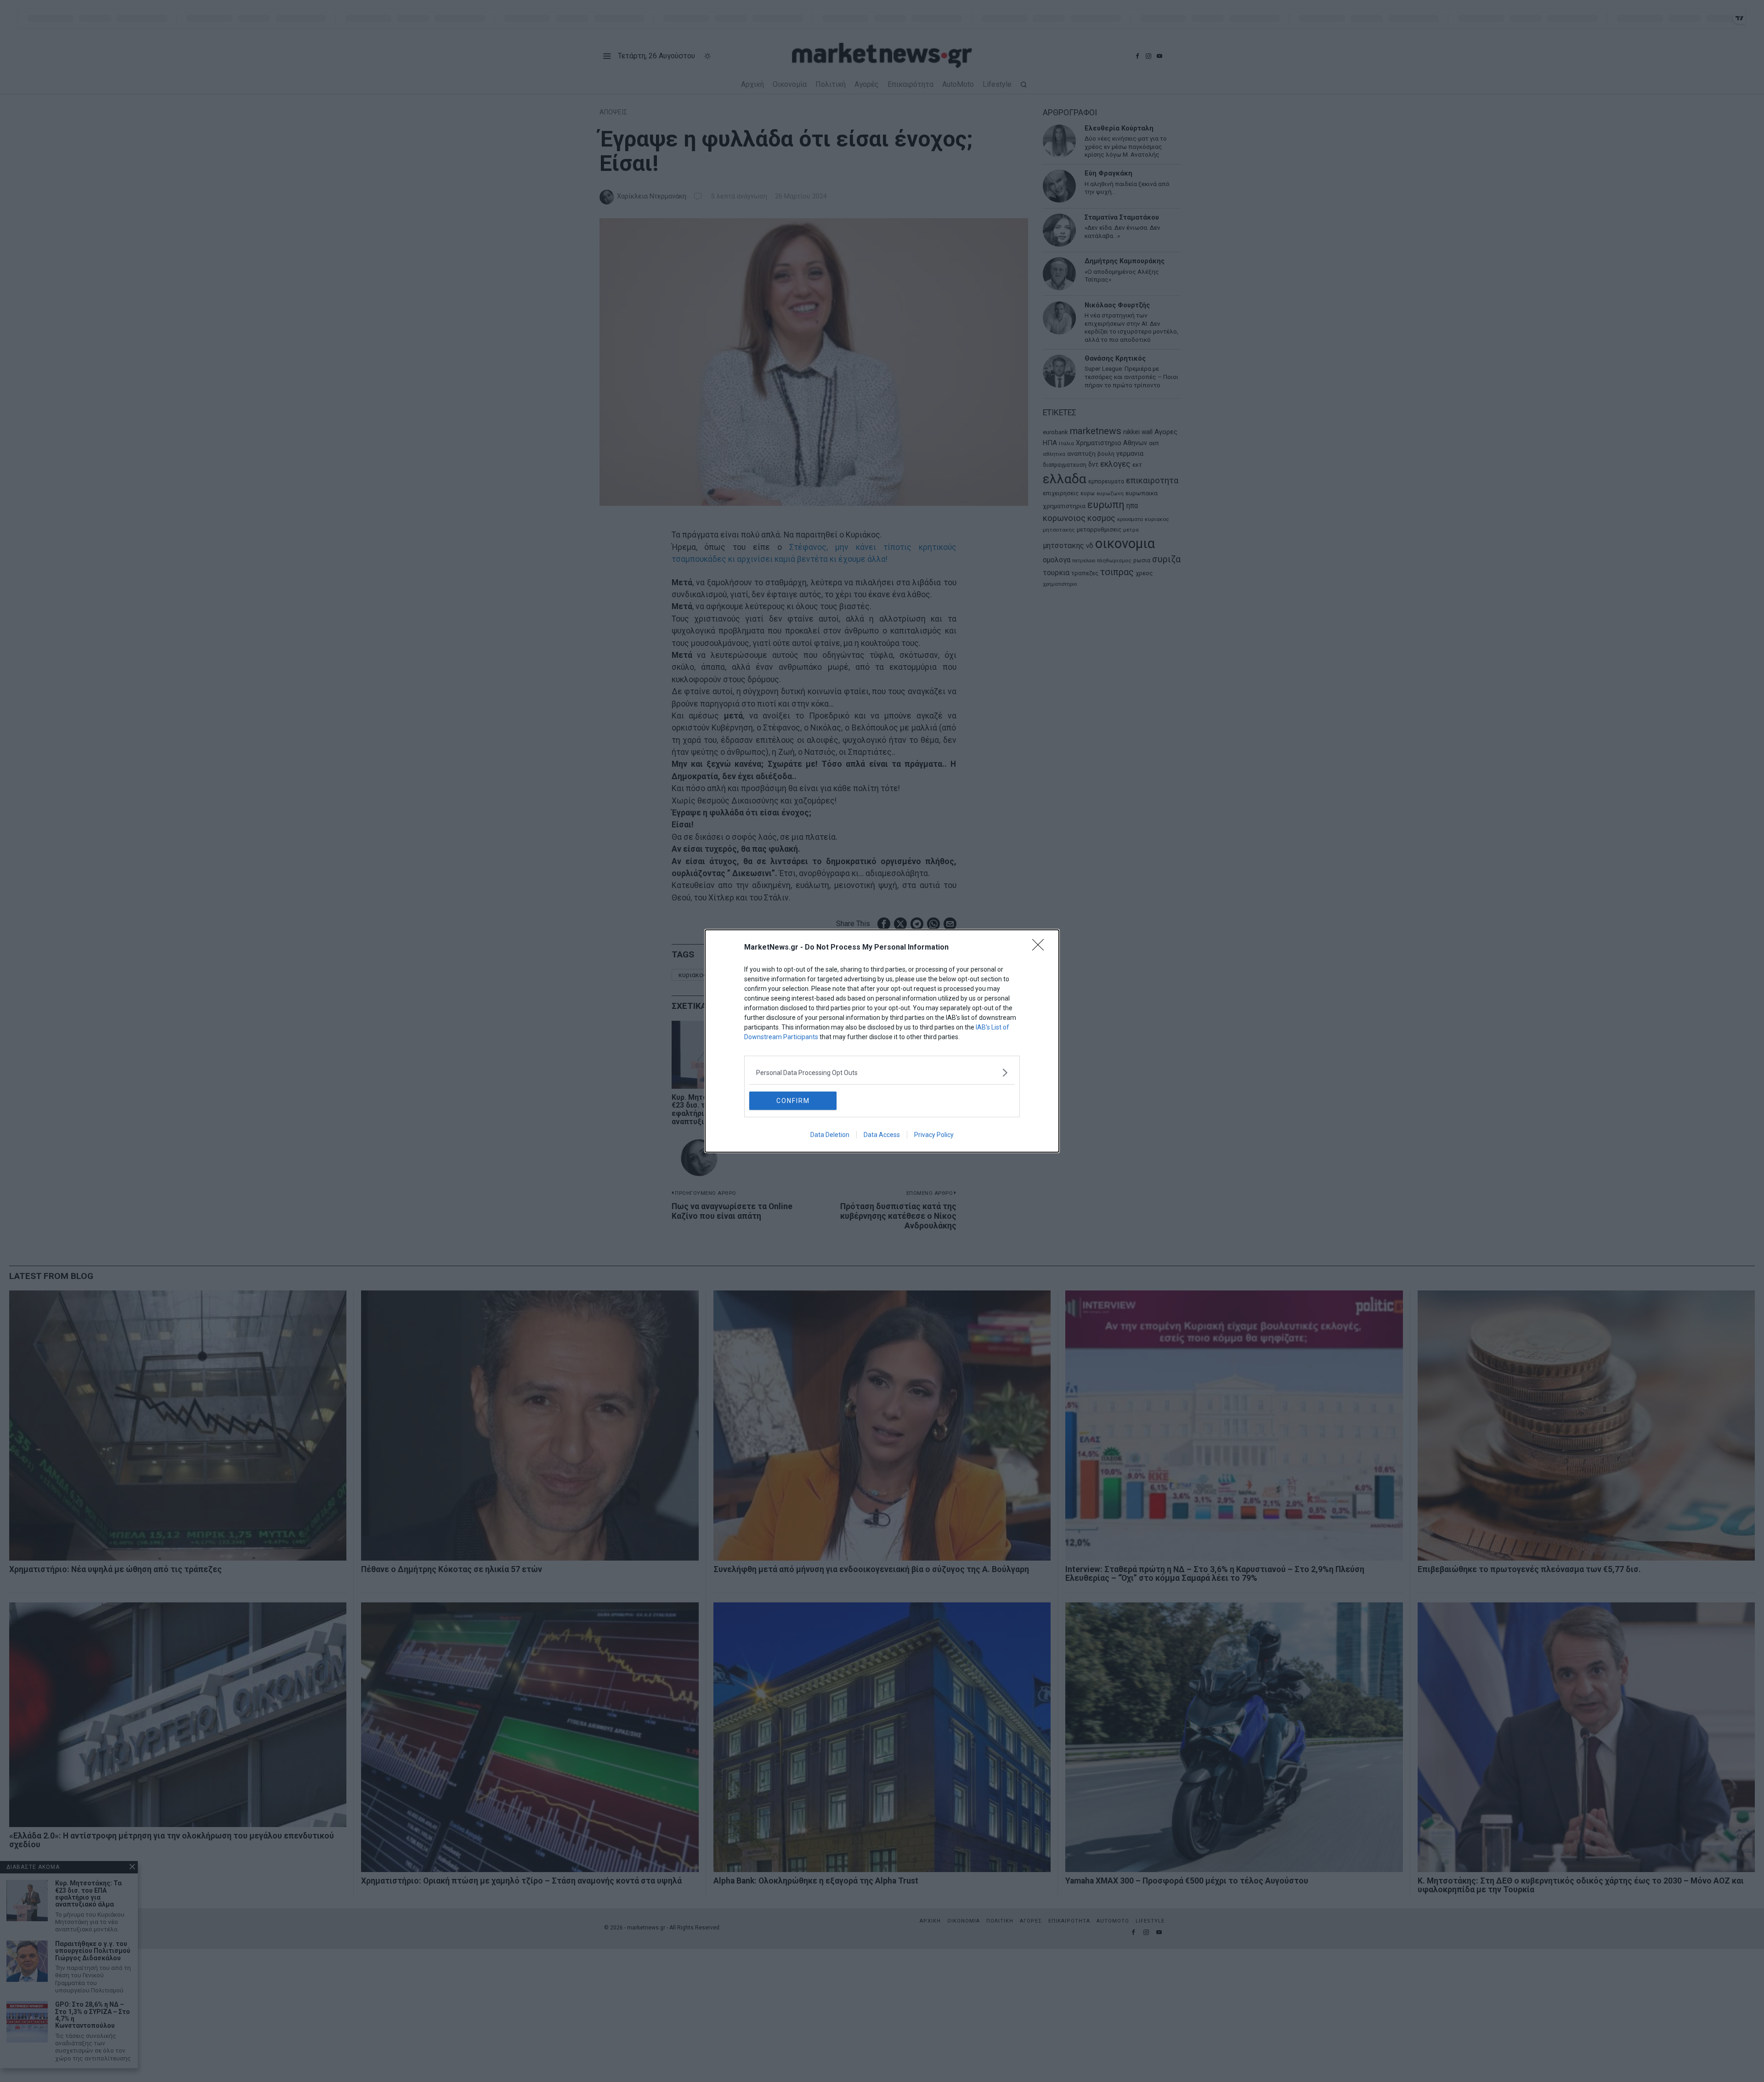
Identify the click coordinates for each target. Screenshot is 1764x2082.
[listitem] (882, 1072)
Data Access (882, 1135)
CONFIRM (793, 1101)
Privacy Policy (934, 1135)
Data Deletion (830, 1135)
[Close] (1041, 948)
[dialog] (882, 1041)
